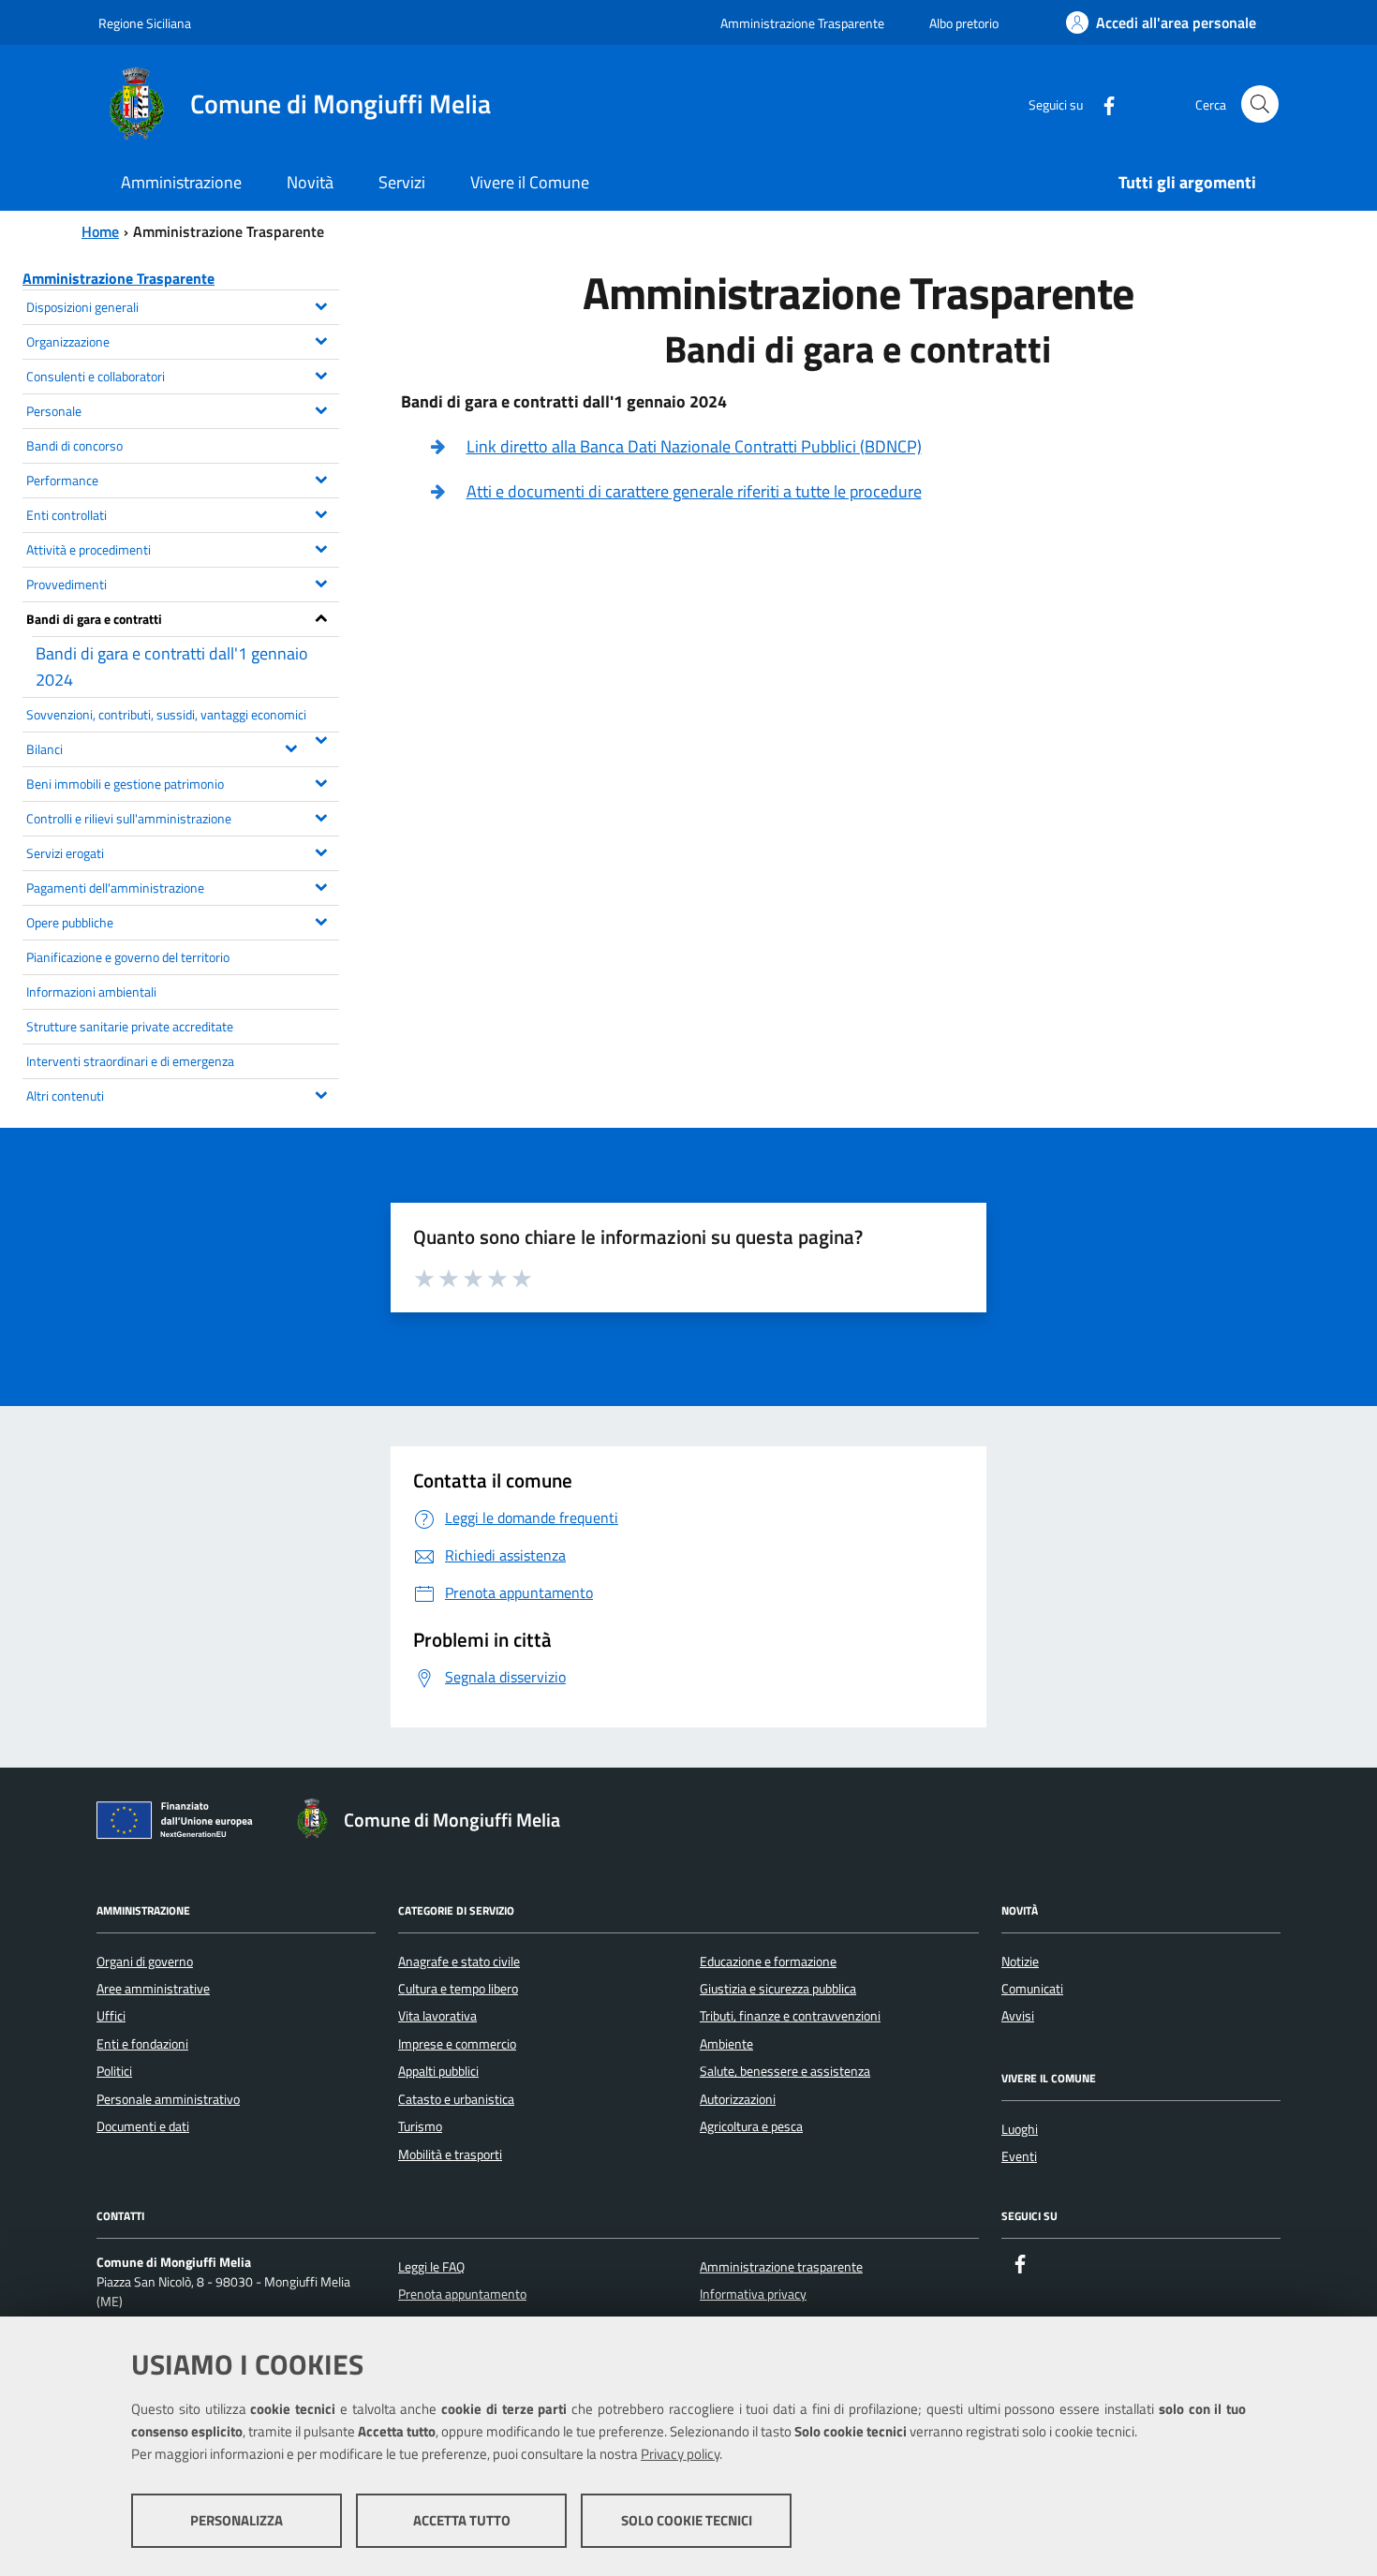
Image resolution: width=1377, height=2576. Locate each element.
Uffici (111, 2016)
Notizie (1020, 1962)
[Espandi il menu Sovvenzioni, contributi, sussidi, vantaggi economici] (322, 738)
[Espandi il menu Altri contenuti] (322, 1093)
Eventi (1019, 2156)
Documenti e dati (143, 2126)
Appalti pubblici (438, 2071)
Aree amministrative (153, 1989)
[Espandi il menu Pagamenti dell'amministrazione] (322, 885)
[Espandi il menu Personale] (322, 408)
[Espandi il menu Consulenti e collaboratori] (322, 374)
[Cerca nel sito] (1260, 104)
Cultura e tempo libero (458, 1989)
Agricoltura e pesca (751, 2126)
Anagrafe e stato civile (459, 1962)
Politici (114, 2071)
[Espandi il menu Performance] (322, 478)
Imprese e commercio (457, 2044)
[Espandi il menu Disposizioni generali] (322, 304)
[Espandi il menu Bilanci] (292, 747)
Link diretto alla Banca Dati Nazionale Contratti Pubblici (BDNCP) (694, 446)
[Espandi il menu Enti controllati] (322, 512)
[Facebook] (1102, 104)
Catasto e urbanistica (456, 2099)
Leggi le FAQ (431, 2267)
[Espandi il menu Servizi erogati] (322, 851)
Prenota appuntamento (462, 2294)
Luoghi (1020, 2129)
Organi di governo (145, 1962)
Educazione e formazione (768, 1962)
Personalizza (237, 2520)
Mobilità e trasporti (450, 2154)
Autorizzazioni (738, 2099)
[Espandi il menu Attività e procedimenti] (322, 547)
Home (100, 231)
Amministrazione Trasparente (802, 23)
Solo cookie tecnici (687, 2520)
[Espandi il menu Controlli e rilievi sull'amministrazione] (322, 816)
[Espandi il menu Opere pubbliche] (322, 920)
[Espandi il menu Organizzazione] (322, 339)
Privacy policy (680, 2454)
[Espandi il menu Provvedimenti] (322, 582)
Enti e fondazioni (142, 2044)
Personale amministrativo (168, 2099)
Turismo (420, 2126)
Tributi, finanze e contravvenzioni (790, 2016)
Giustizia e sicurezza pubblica (778, 1989)
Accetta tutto (462, 2520)
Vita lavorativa (437, 2016)
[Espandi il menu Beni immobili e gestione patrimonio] (322, 781)
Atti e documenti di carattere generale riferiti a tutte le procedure (694, 491)
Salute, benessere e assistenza (785, 2071)
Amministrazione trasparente (781, 2267)
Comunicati (1032, 1989)
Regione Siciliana (145, 23)
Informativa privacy (753, 2294)
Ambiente (726, 2044)
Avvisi (1018, 2016)
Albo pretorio (964, 23)
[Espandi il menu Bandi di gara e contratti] (322, 616)
